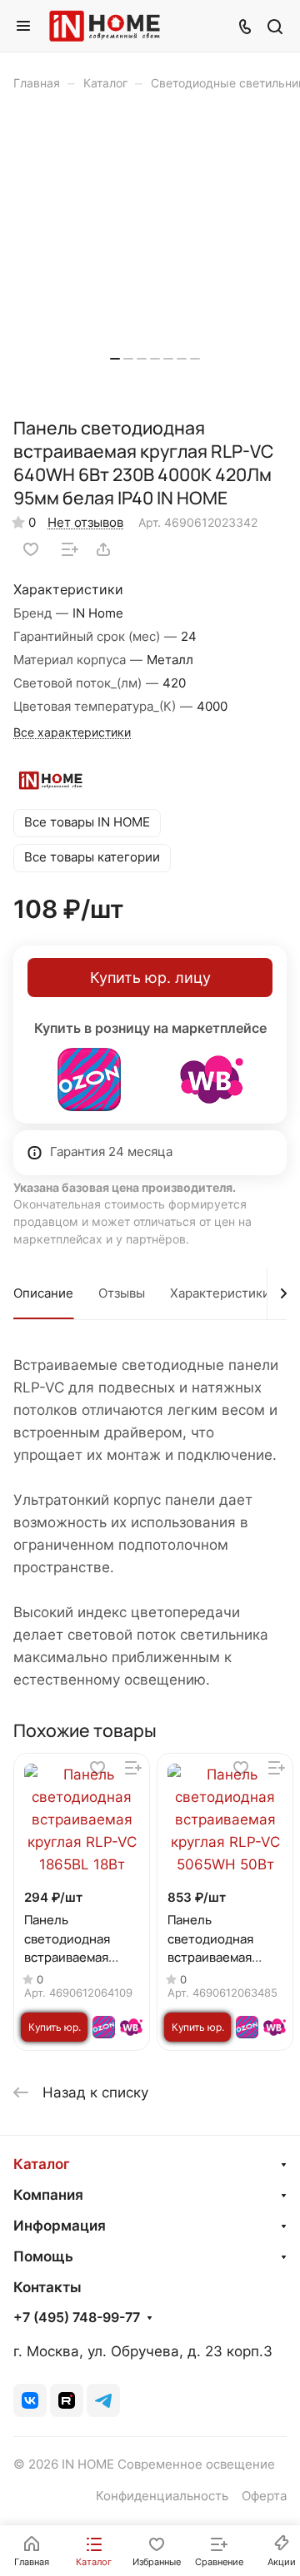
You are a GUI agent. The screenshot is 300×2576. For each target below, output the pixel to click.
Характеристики (220, 1293)
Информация (60, 2226)
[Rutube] (67, 2400)
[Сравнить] (70, 549)
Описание (43, 1293)
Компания (48, 2195)
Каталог (42, 2164)
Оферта (264, 2496)
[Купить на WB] (212, 1080)
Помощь (43, 2256)
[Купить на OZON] (89, 1080)
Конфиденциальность (162, 2496)
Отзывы (122, 1293)
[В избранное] (31, 549)
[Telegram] (103, 2400)
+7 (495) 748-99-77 (77, 2318)
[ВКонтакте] (30, 2400)
